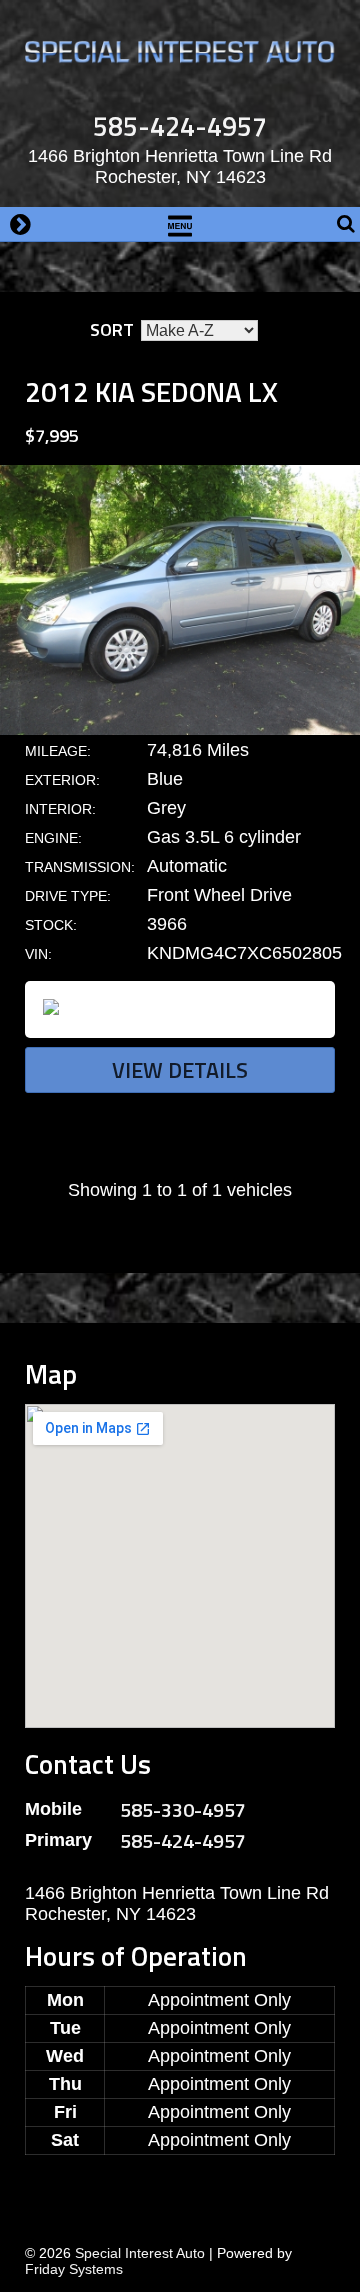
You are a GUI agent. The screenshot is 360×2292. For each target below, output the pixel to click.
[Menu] (180, 224)
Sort (112, 329)
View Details (180, 1070)
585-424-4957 (180, 125)
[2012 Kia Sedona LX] (180, 729)
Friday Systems (74, 2269)
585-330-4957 (183, 1809)
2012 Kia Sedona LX (151, 391)
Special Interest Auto (140, 2253)
